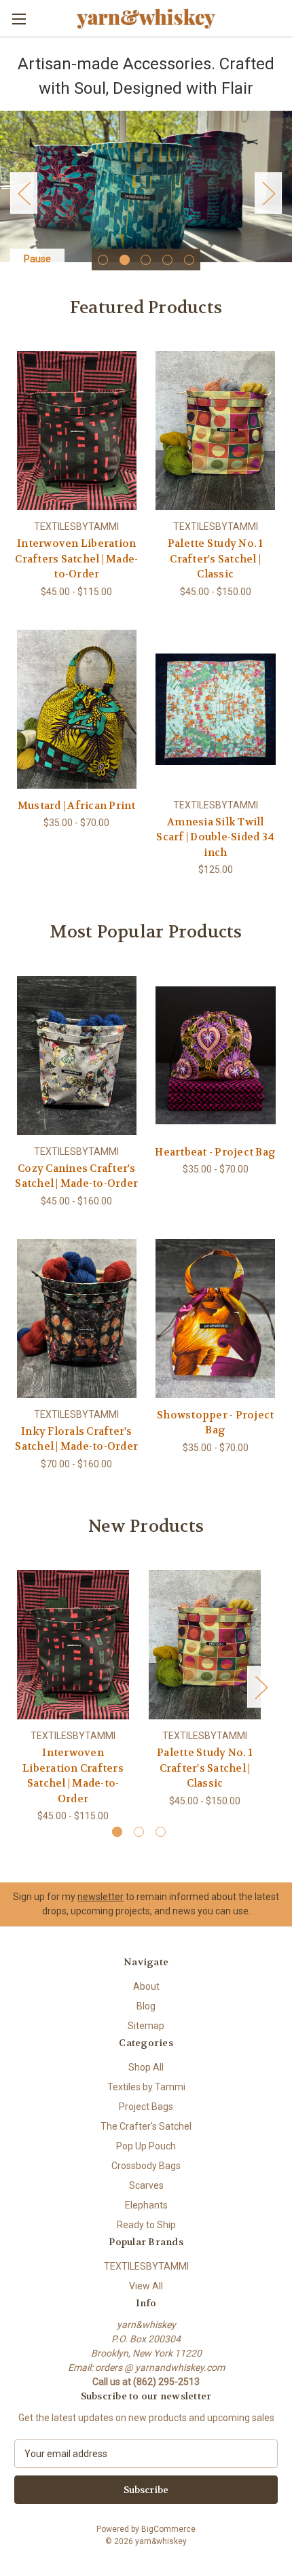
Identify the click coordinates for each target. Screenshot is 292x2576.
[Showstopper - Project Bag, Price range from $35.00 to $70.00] (216, 1319)
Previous (24, 193)
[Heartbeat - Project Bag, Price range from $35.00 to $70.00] (216, 1056)
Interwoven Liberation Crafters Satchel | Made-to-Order (76, 559)
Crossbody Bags (146, 2166)
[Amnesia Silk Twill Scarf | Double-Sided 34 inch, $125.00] (216, 709)
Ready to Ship (146, 2225)
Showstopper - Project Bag (215, 1423)
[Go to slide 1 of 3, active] (117, 1832)
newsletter (101, 1897)
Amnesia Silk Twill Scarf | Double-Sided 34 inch (215, 837)
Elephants (146, 2205)
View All (146, 2286)
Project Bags (146, 2107)
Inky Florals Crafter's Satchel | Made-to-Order (76, 1439)
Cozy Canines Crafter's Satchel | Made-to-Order (76, 1176)
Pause (37, 259)
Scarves (146, 2185)
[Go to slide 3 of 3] (161, 1832)
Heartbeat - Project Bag (215, 1152)
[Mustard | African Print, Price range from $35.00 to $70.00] (77, 709)
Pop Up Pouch (146, 2146)
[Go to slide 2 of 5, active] (125, 260)
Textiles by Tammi (146, 2087)
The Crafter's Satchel (146, 2126)
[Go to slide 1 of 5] (103, 260)
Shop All (146, 2067)
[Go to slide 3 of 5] (146, 260)
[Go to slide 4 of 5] (167, 260)
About (146, 1986)
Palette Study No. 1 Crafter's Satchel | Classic (216, 559)
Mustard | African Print (77, 806)
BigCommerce (168, 2529)
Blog (146, 2006)
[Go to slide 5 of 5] (189, 260)
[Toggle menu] (19, 19)
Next (268, 193)
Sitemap (146, 2026)
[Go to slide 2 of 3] (139, 1832)
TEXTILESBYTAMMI (146, 2266)
